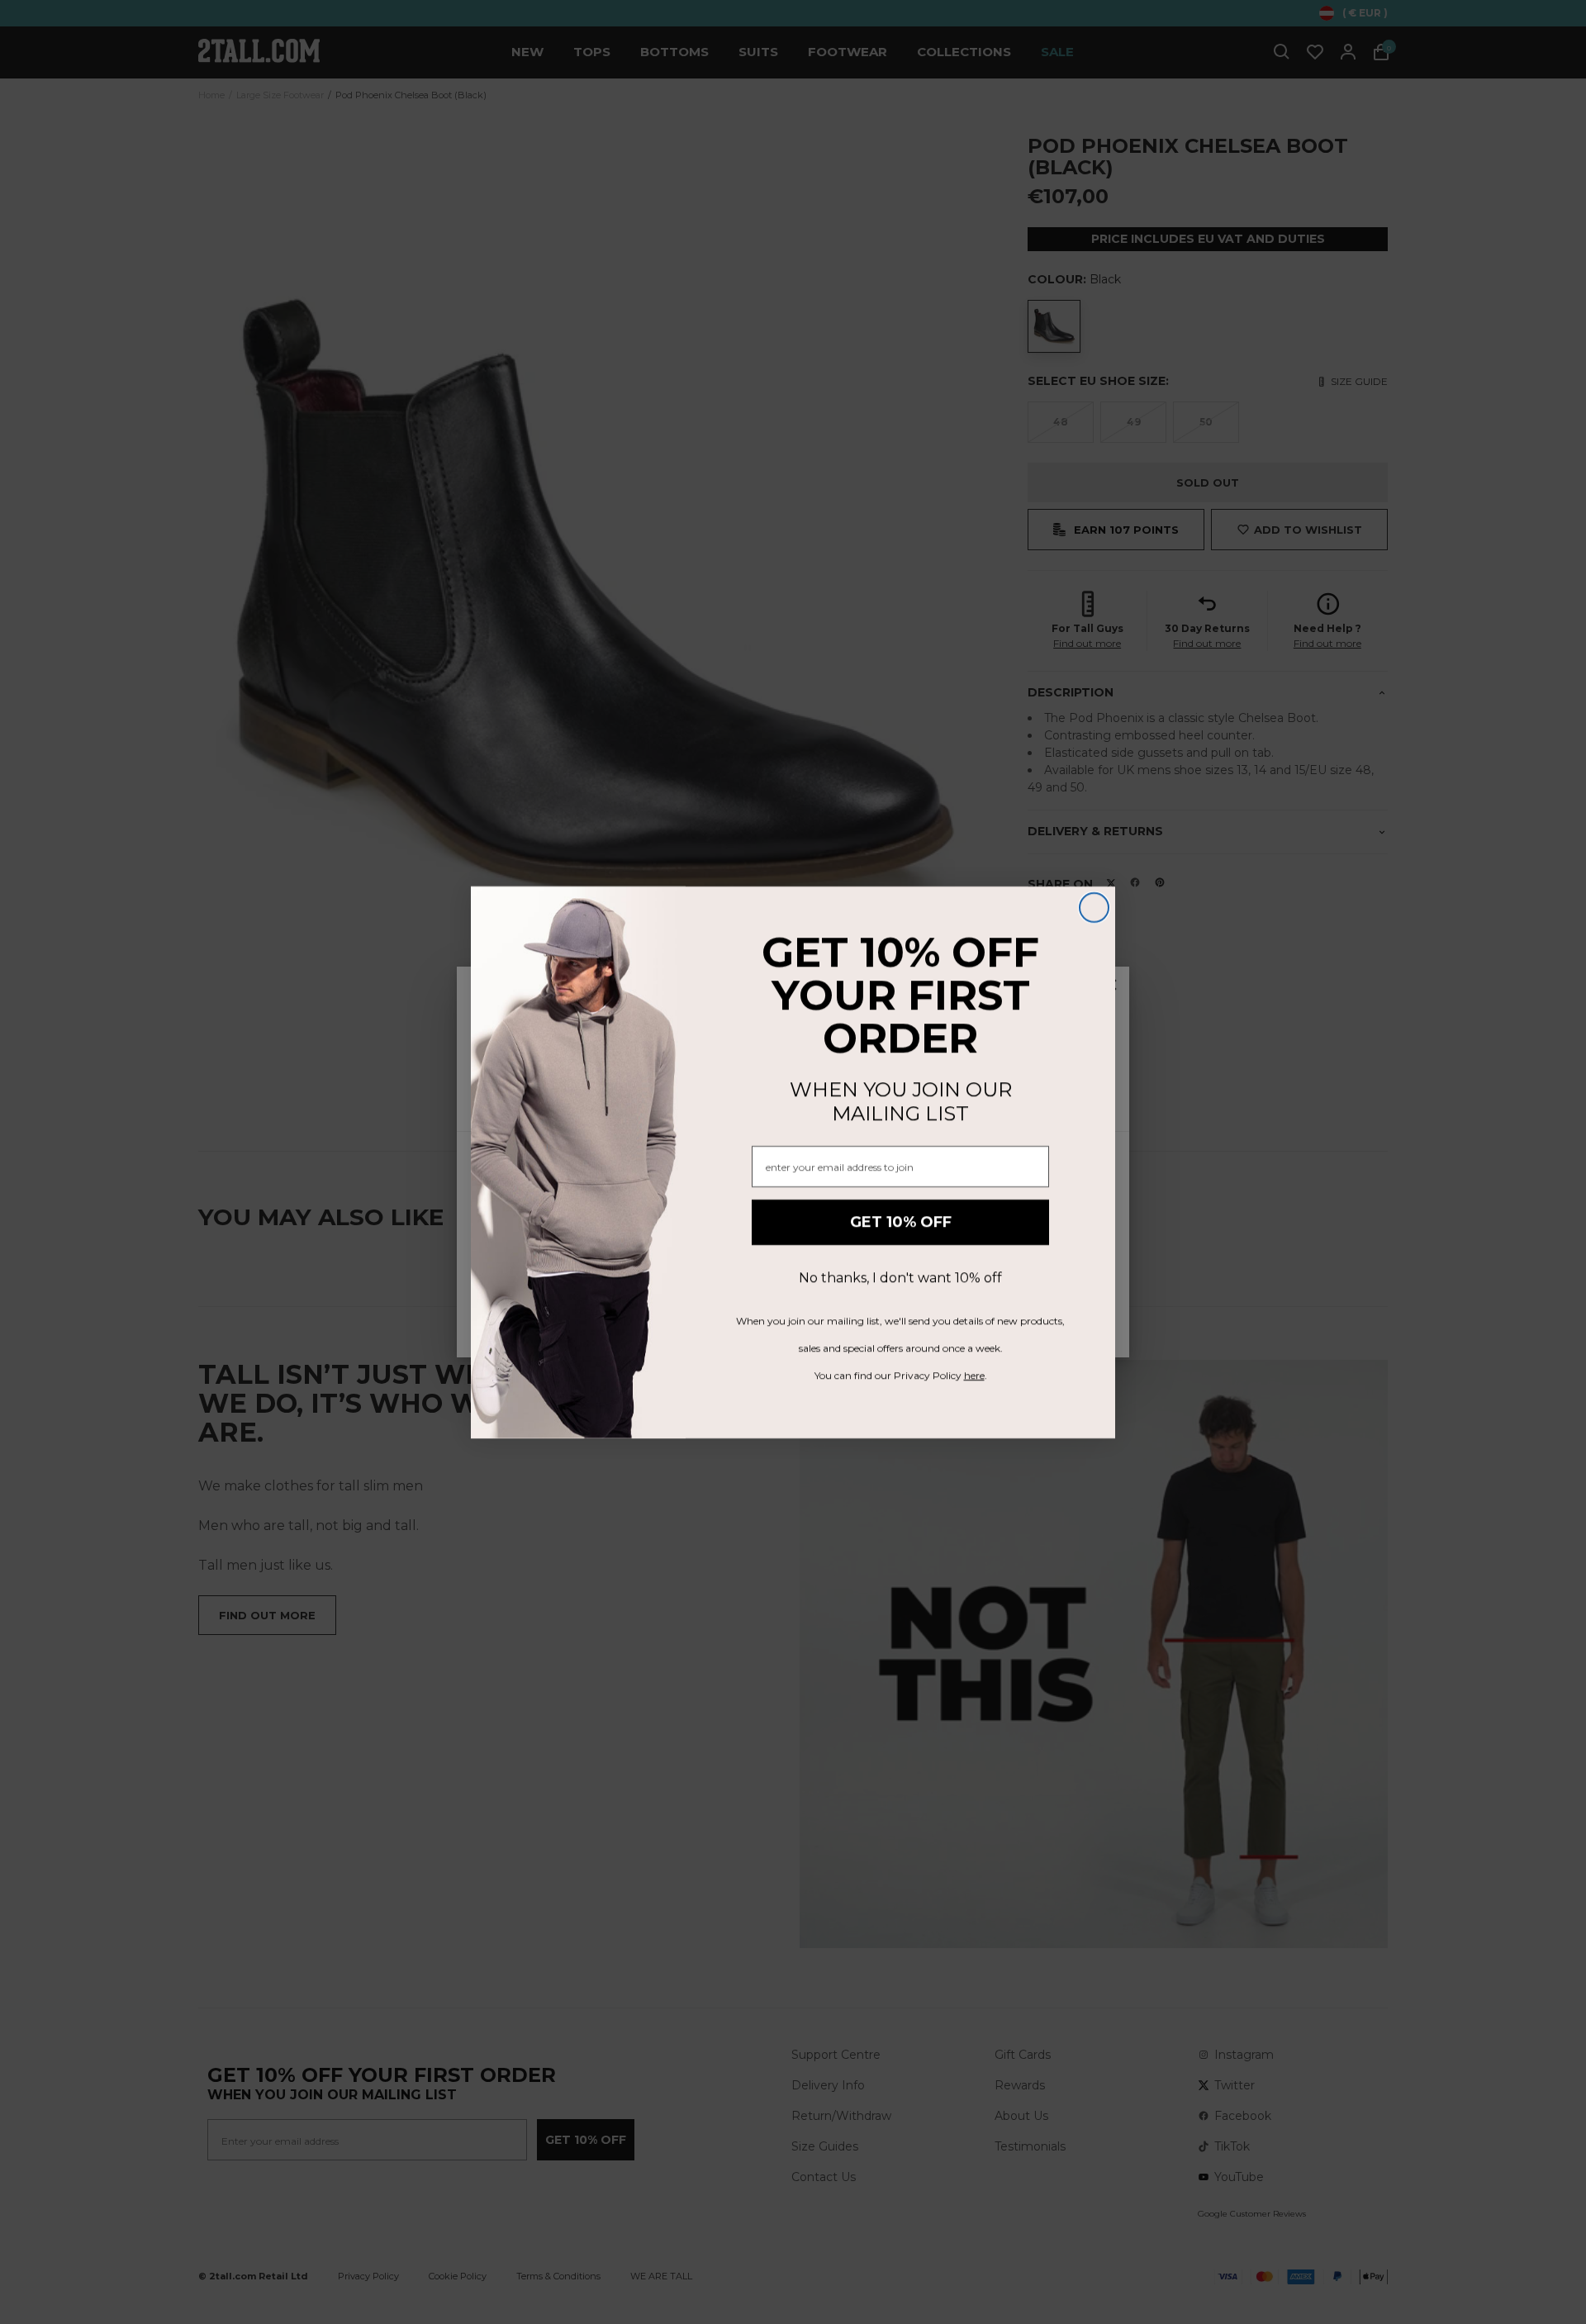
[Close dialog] (1094, 908)
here (974, 1375)
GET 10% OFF (901, 1222)
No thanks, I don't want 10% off (900, 1278)
